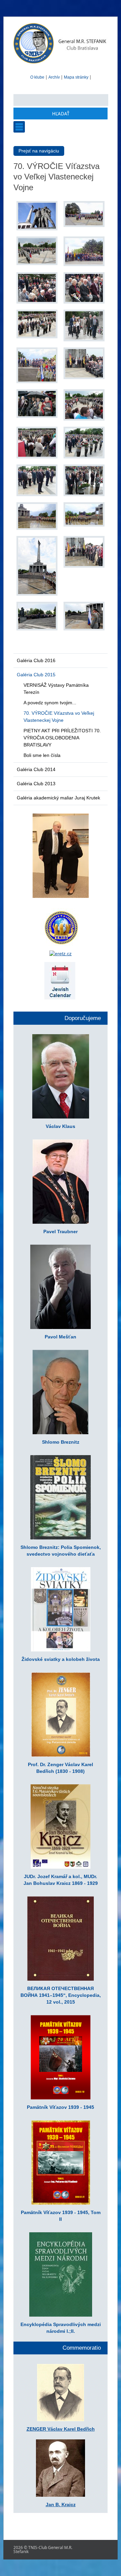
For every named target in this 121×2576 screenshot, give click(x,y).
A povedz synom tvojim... (50, 703)
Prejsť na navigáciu (39, 151)
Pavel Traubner (61, 1232)
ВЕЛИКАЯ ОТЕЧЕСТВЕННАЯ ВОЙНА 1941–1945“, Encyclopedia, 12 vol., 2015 (61, 1995)
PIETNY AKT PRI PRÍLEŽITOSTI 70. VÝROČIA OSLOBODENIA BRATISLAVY (62, 738)
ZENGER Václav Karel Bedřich (61, 2429)
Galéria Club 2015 (36, 675)
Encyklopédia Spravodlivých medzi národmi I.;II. (61, 2328)
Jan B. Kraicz (61, 2504)
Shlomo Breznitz (61, 1442)
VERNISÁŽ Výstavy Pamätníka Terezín (56, 689)
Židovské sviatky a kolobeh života (61, 1659)
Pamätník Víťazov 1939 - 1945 (61, 2107)
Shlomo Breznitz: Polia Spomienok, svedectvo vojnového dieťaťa (61, 1551)
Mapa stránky (76, 77)
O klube (37, 77)
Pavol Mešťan (61, 1337)
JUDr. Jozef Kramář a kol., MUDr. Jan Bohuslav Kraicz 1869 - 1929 (61, 1880)
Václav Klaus (61, 1126)
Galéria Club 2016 (36, 660)
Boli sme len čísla (42, 755)
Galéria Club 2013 (36, 784)
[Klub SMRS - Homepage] (61, 64)
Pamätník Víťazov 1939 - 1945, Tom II (61, 2216)
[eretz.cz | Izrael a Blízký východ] (61, 954)
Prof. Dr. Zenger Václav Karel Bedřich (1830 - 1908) (61, 1768)
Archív (54, 77)
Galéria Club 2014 (36, 769)
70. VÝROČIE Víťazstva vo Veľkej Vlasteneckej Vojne (59, 717)
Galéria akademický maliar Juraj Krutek (58, 798)
